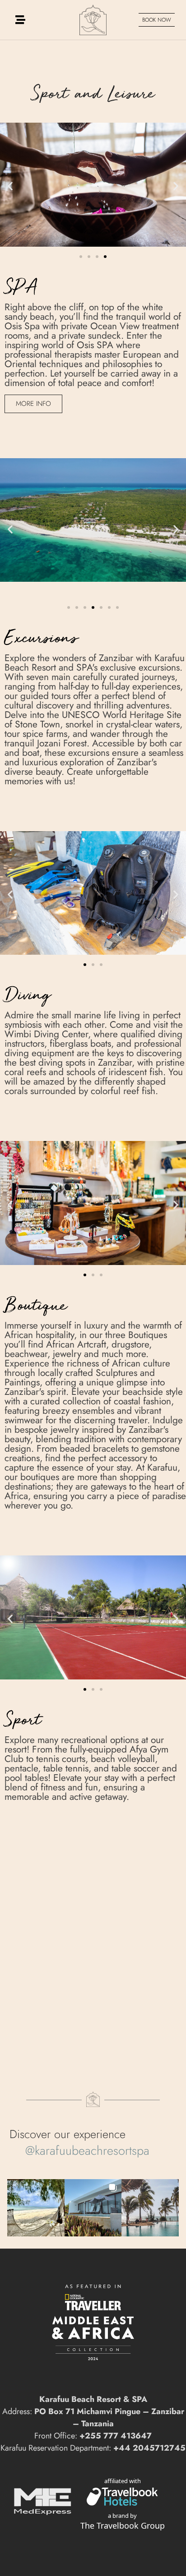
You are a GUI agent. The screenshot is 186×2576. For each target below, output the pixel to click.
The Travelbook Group (123, 2525)
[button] (10, 186)
